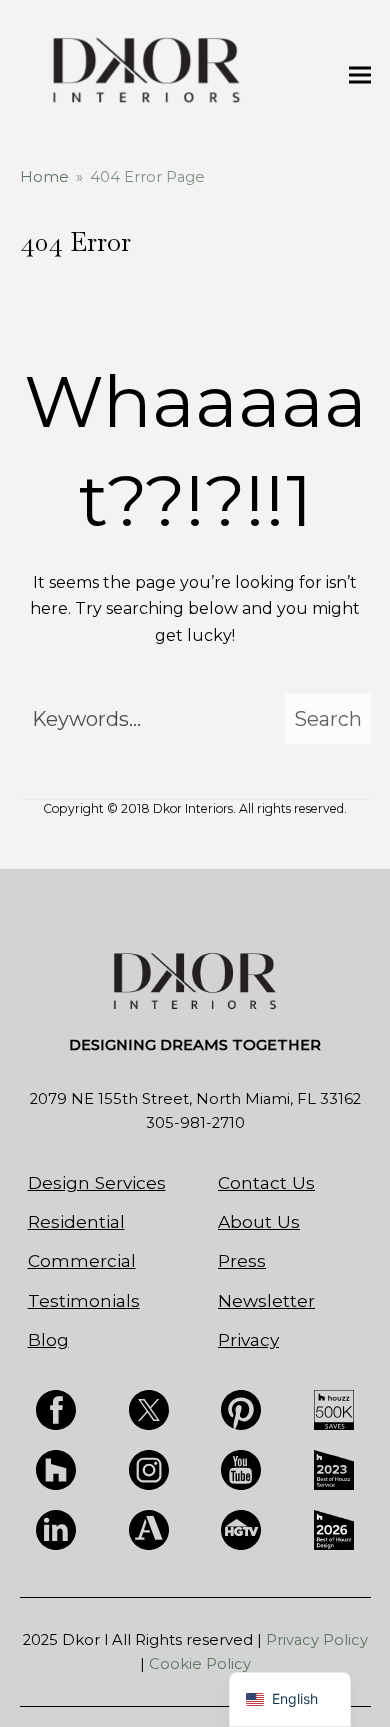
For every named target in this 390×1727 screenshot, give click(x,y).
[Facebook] (56, 1408)
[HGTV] (241, 1529)
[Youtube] (241, 1468)
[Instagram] (149, 1468)
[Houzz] (56, 1468)
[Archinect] (149, 1529)
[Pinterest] (241, 1408)
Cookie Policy (200, 1664)
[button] (360, 74)
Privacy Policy (317, 1640)
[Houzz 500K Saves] (334, 1408)
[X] (149, 1408)
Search (328, 719)
